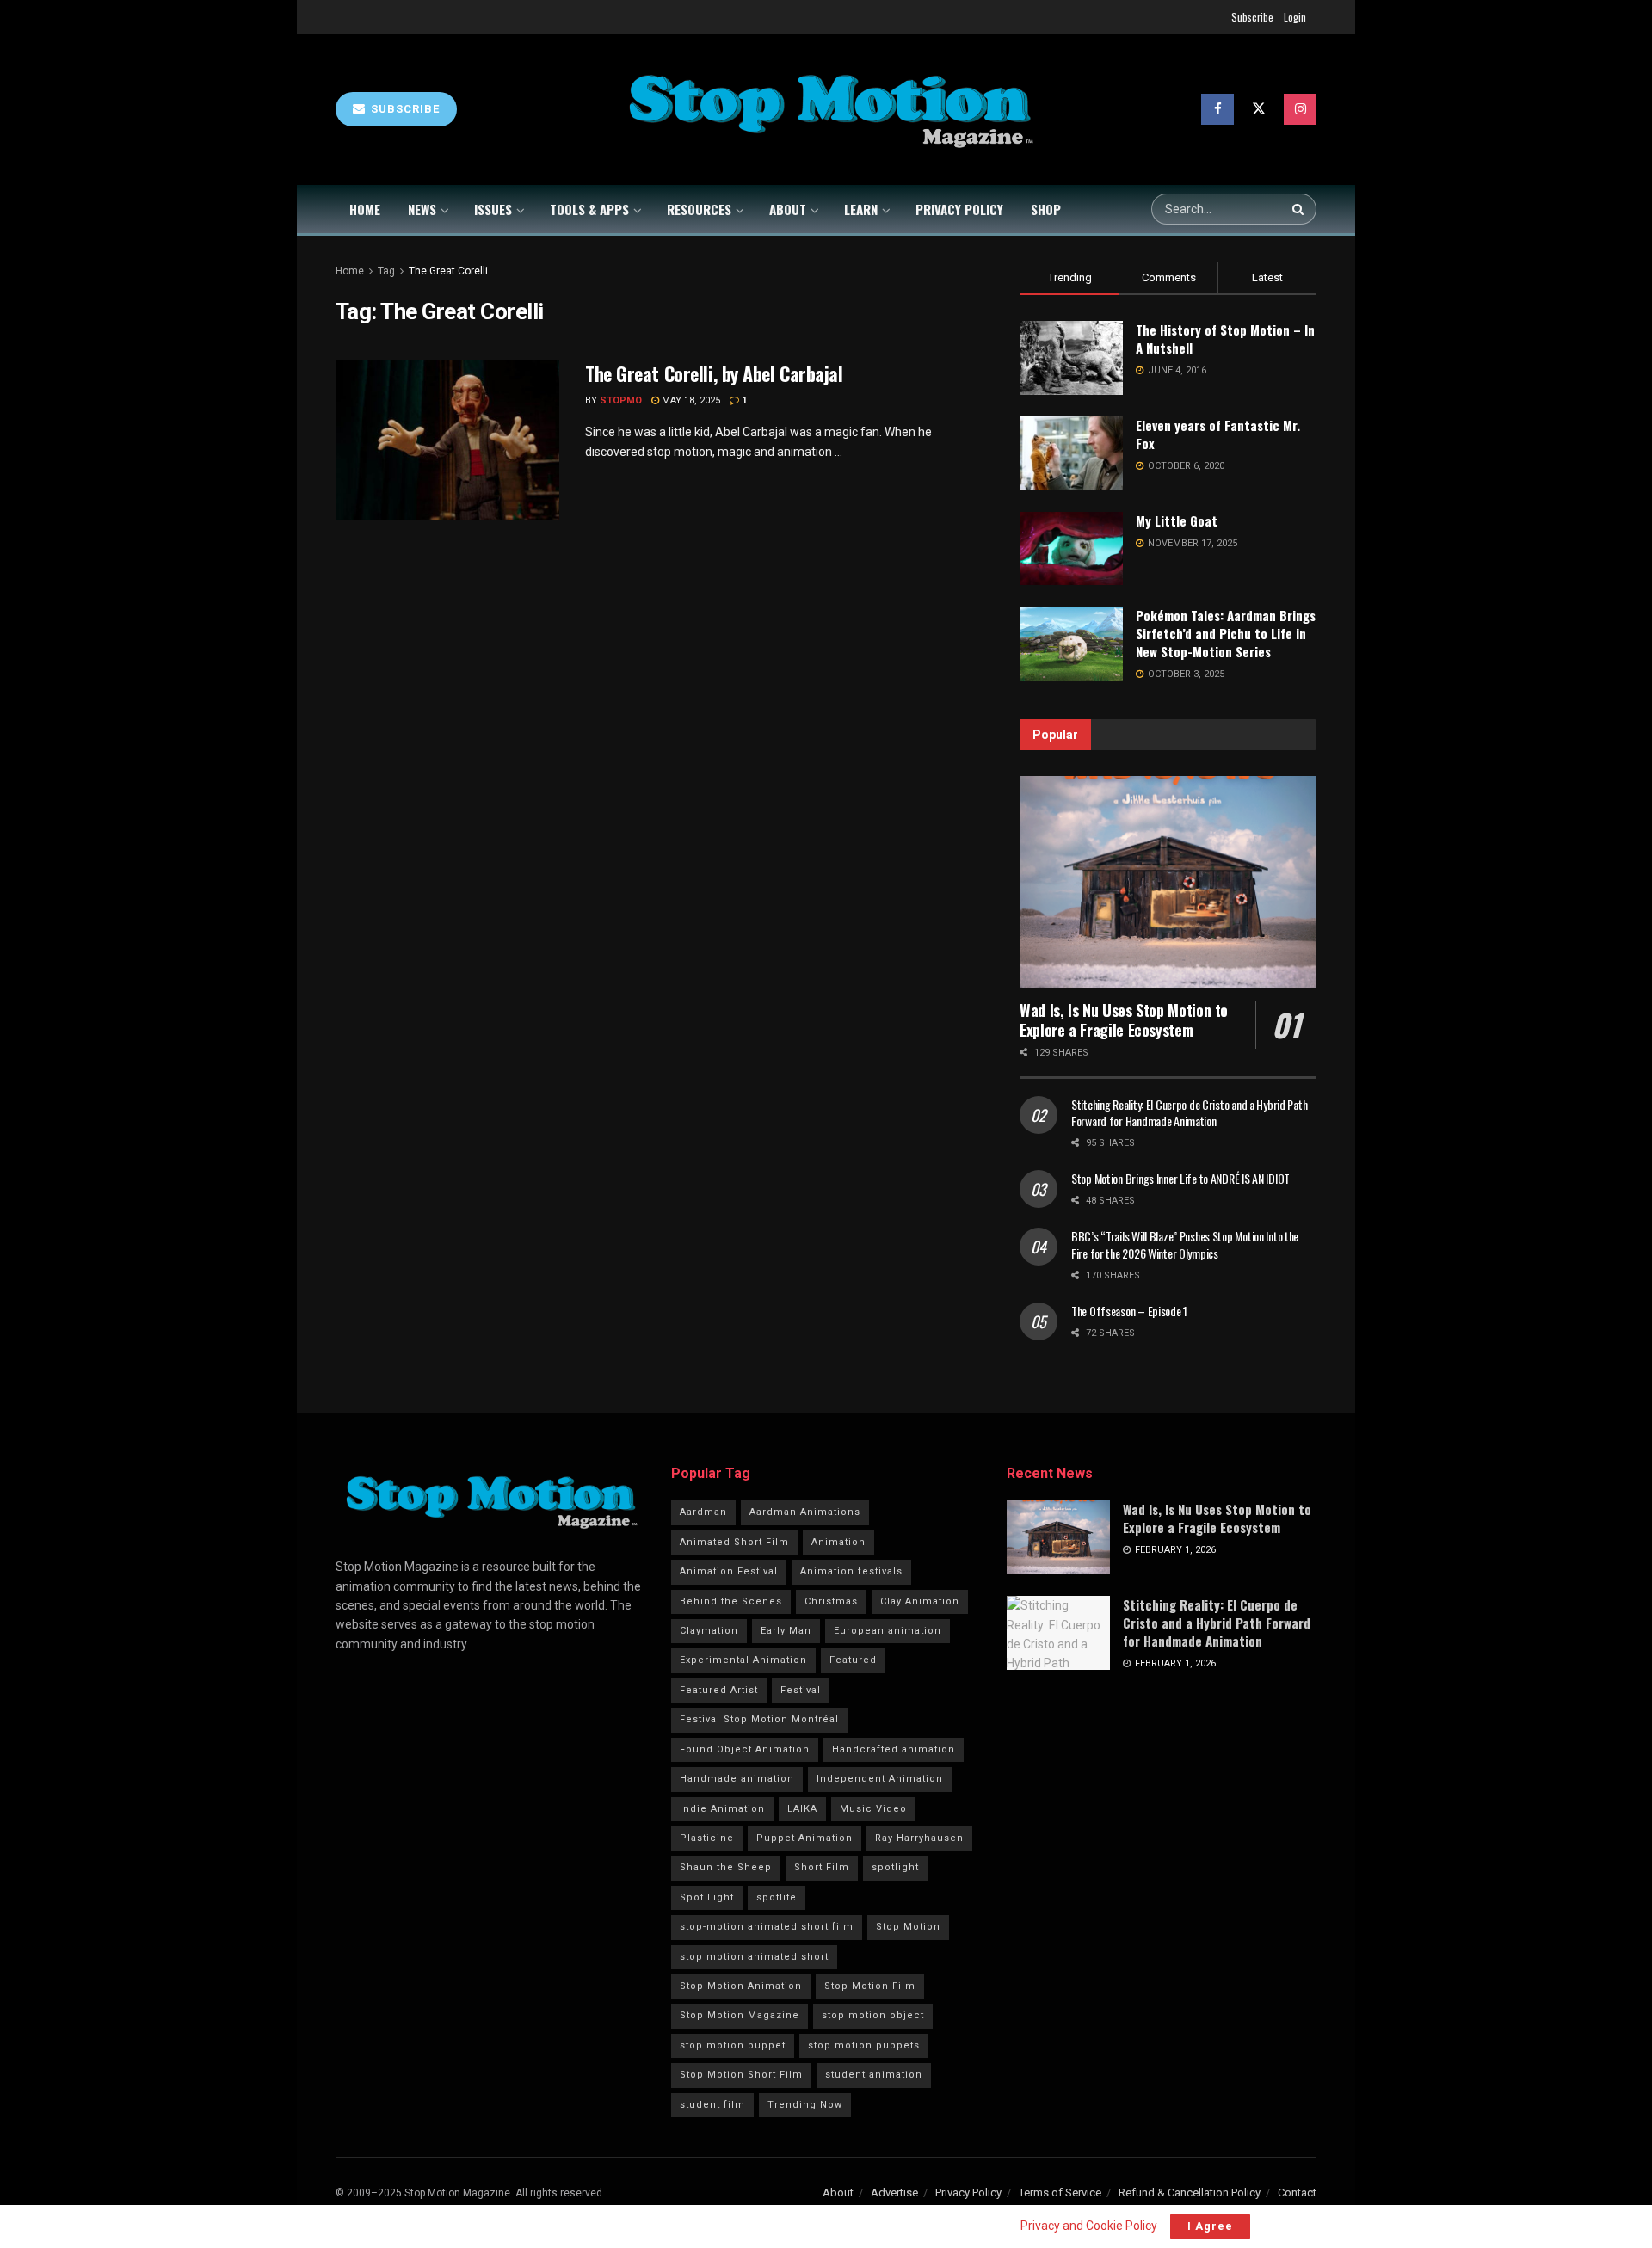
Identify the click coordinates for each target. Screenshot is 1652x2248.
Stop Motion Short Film (741, 2075)
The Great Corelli (448, 271)
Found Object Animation (745, 1749)
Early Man (786, 1631)
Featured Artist (719, 1690)
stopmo (621, 400)
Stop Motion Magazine (740, 2015)
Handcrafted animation (894, 1749)
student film (712, 2105)
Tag (386, 271)
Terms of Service (1060, 2193)
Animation (838, 1542)
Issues (493, 209)
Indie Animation (722, 1809)
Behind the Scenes (731, 1601)
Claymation (709, 1631)
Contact (1297, 2193)
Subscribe (1252, 17)
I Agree (1210, 2226)
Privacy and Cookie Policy (1088, 2226)
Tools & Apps (589, 209)
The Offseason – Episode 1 (1129, 1311)
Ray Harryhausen (919, 1838)
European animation (888, 1631)
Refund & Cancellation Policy (1190, 2193)
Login (1295, 17)
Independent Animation (880, 1779)
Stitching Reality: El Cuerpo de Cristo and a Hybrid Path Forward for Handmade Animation (1189, 1113)
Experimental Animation (743, 1660)
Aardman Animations (805, 1512)
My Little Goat (1177, 520)
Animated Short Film (734, 1542)
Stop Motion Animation (741, 1986)
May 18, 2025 (690, 400)
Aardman (703, 1512)
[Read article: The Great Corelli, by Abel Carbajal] (447, 440)
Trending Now (805, 2105)
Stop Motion (908, 1927)
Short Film (822, 1867)
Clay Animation (920, 1601)
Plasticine (707, 1838)
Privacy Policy (959, 209)
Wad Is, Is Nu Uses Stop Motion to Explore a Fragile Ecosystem (1124, 1020)
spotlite (777, 1897)
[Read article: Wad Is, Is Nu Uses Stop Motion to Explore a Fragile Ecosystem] (1168, 882)
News (422, 209)
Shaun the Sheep (726, 1867)
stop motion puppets (864, 2045)
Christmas (831, 1601)
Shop (1046, 209)
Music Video (873, 1809)
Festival (801, 1690)
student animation (874, 2075)
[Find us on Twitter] (1259, 109)
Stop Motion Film (870, 1986)
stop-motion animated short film (767, 1927)
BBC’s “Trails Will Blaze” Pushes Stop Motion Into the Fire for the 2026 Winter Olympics (1185, 1244)
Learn (861, 209)
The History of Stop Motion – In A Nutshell (1225, 339)
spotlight (895, 1867)
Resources (699, 209)
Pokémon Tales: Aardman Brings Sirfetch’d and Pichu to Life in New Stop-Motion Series (1226, 633)
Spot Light (707, 1897)
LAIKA (802, 1809)
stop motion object (873, 2015)
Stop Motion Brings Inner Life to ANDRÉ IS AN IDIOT (1180, 1178)
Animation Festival (729, 1571)
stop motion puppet (733, 2045)
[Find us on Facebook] (1217, 109)
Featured (853, 1660)
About (788, 209)
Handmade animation (737, 1779)
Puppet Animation (804, 1838)
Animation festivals (851, 1571)
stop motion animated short (754, 1957)
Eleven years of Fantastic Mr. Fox (1218, 434)
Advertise (894, 2193)
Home (365, 209)
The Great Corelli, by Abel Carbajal (714, 373)
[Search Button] (1300, 209)
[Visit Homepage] (829, 110)
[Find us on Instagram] (1300, 109)
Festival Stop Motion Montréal (759, 1719)
